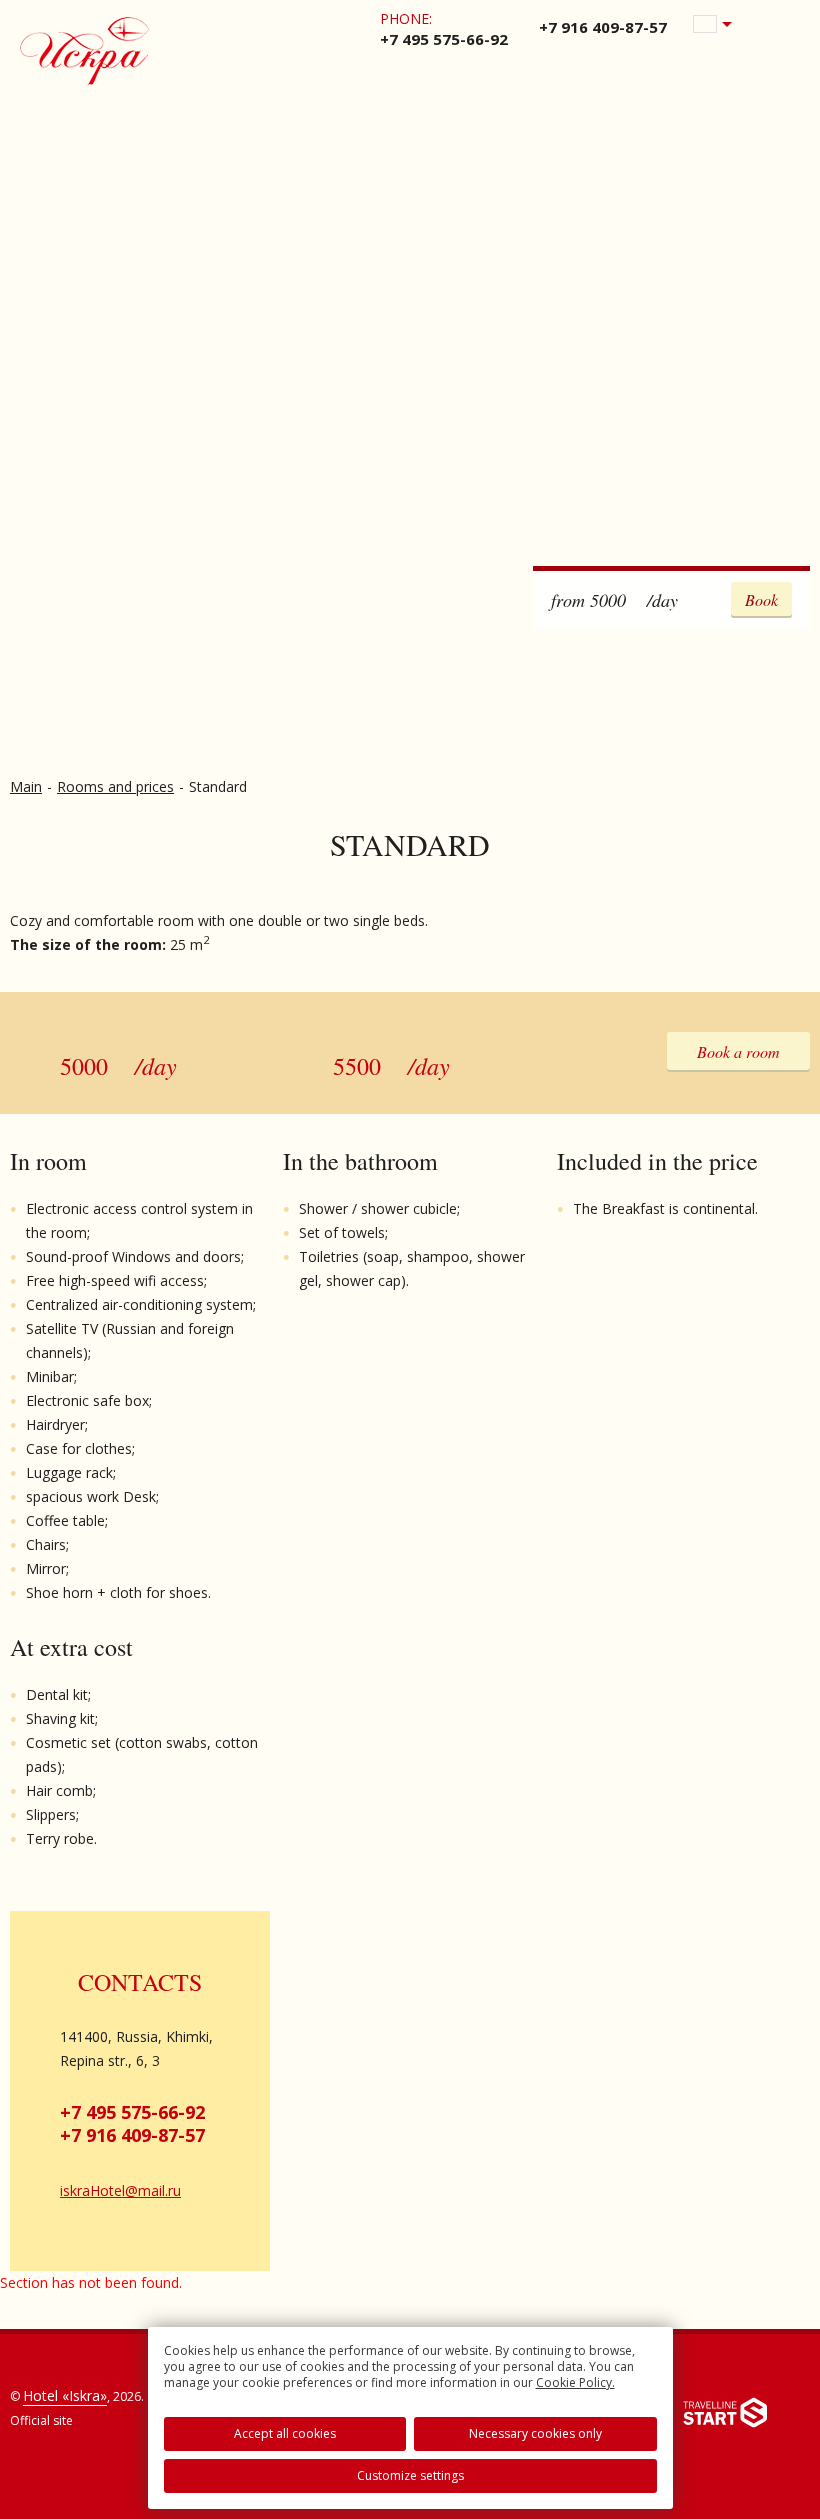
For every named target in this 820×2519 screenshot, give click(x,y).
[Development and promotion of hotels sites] (725, 2416)
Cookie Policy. (575, 2382)
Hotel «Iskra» (65, 2395)
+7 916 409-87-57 (132, 2135)
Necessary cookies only (535, 2433)
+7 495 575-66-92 (132, 2112)
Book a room (738, 1051)
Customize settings (410, 2475)
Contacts (140, 1982)
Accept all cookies (285, 2433)
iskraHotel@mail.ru (120, 2190)
